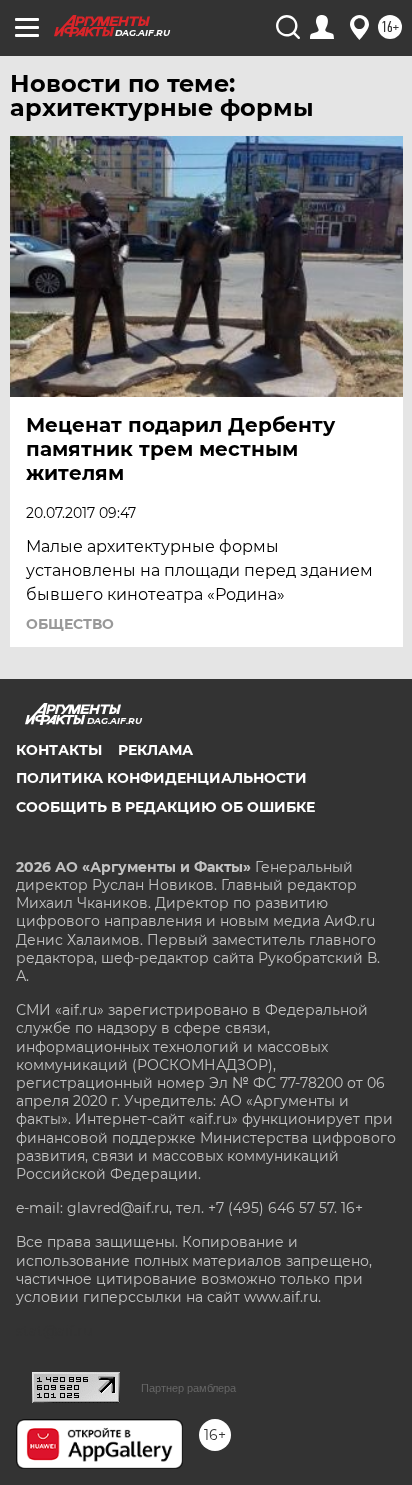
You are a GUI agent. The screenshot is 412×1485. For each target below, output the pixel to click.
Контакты (59, 750)
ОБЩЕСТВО (70, 624)
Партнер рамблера (188, 1388)
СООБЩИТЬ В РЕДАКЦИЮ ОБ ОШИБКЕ (165, 807)
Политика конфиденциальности (161, 778)
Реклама (155, 750)
